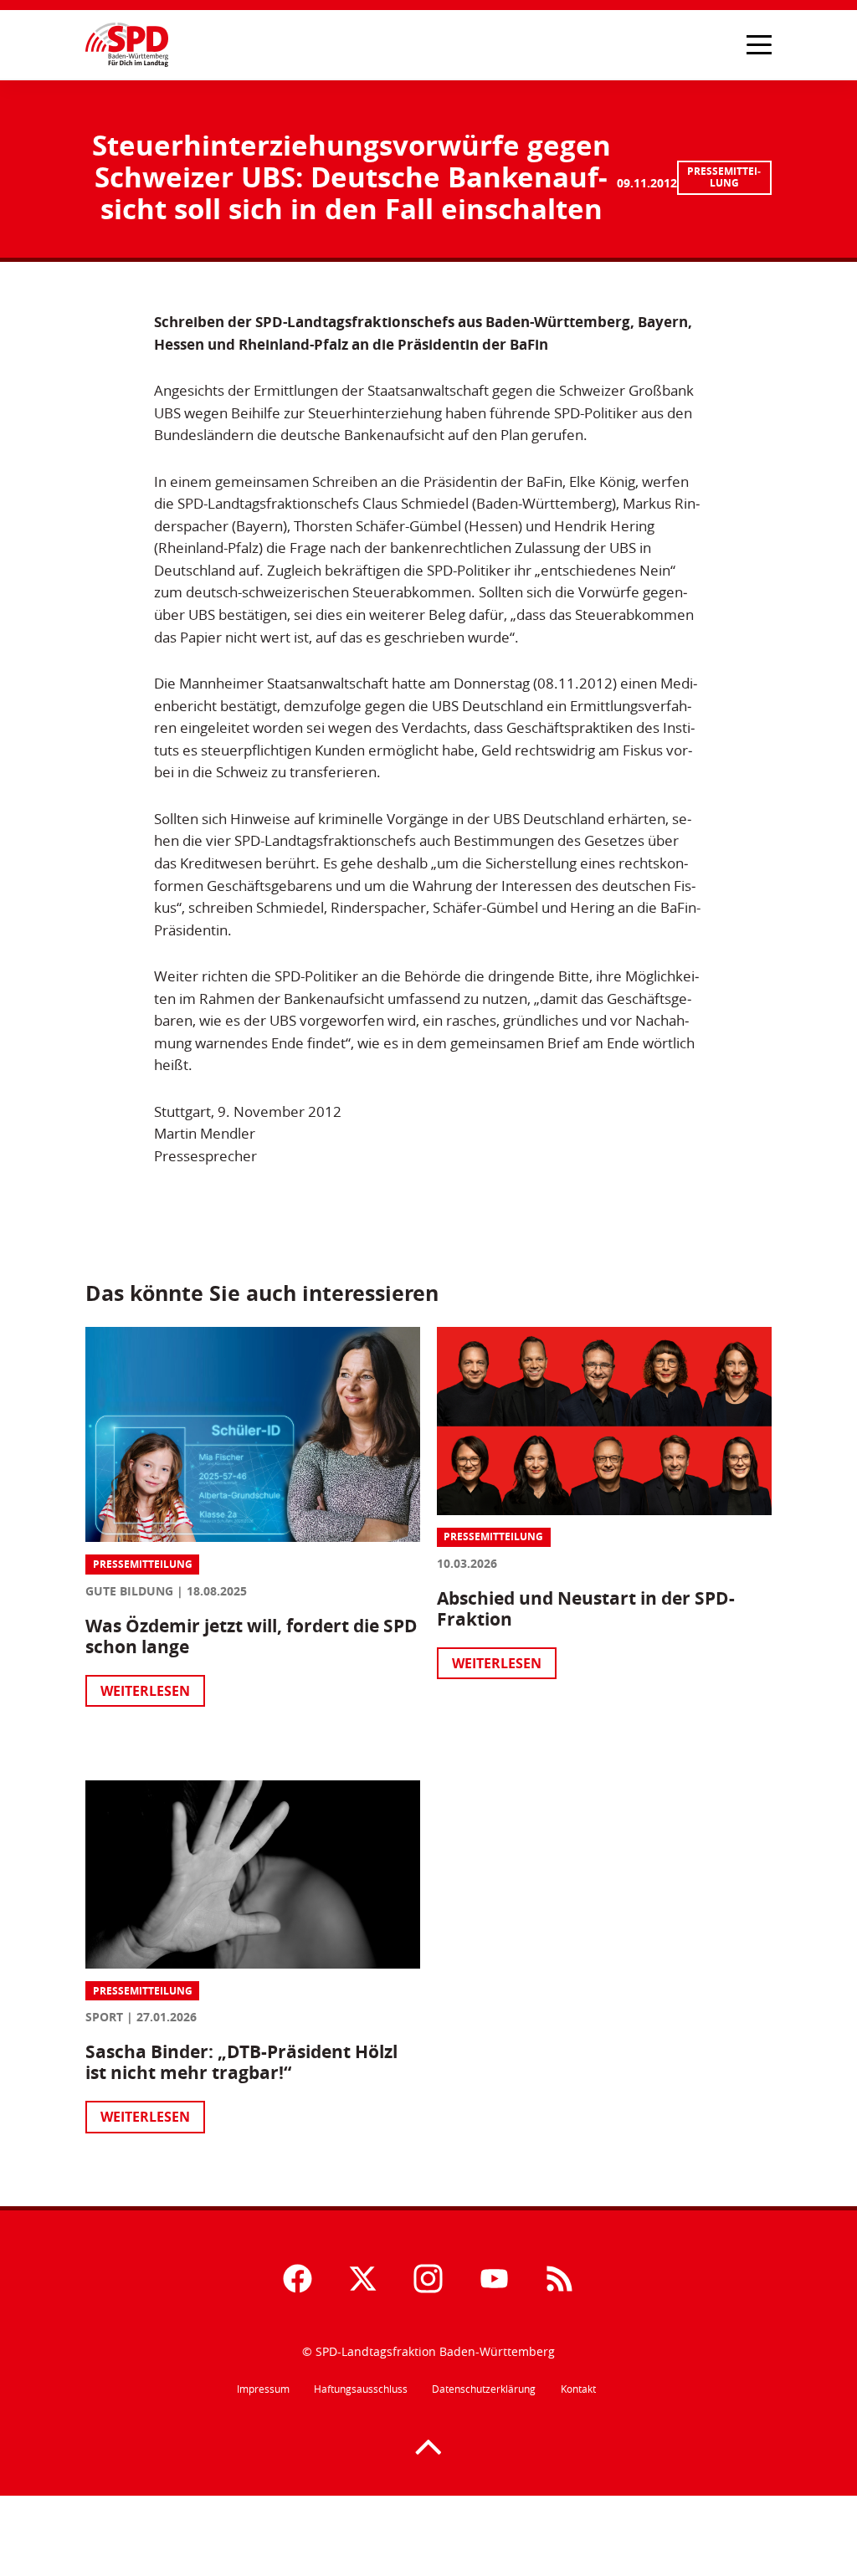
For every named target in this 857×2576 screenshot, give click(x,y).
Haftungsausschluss (361, 2389)
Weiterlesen (145, 1691)
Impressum (263, 2389)
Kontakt (578, 2389)
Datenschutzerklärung (484, 2389)
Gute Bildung (129, 1591)
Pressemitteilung (724, 177)
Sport (104, 2017)
